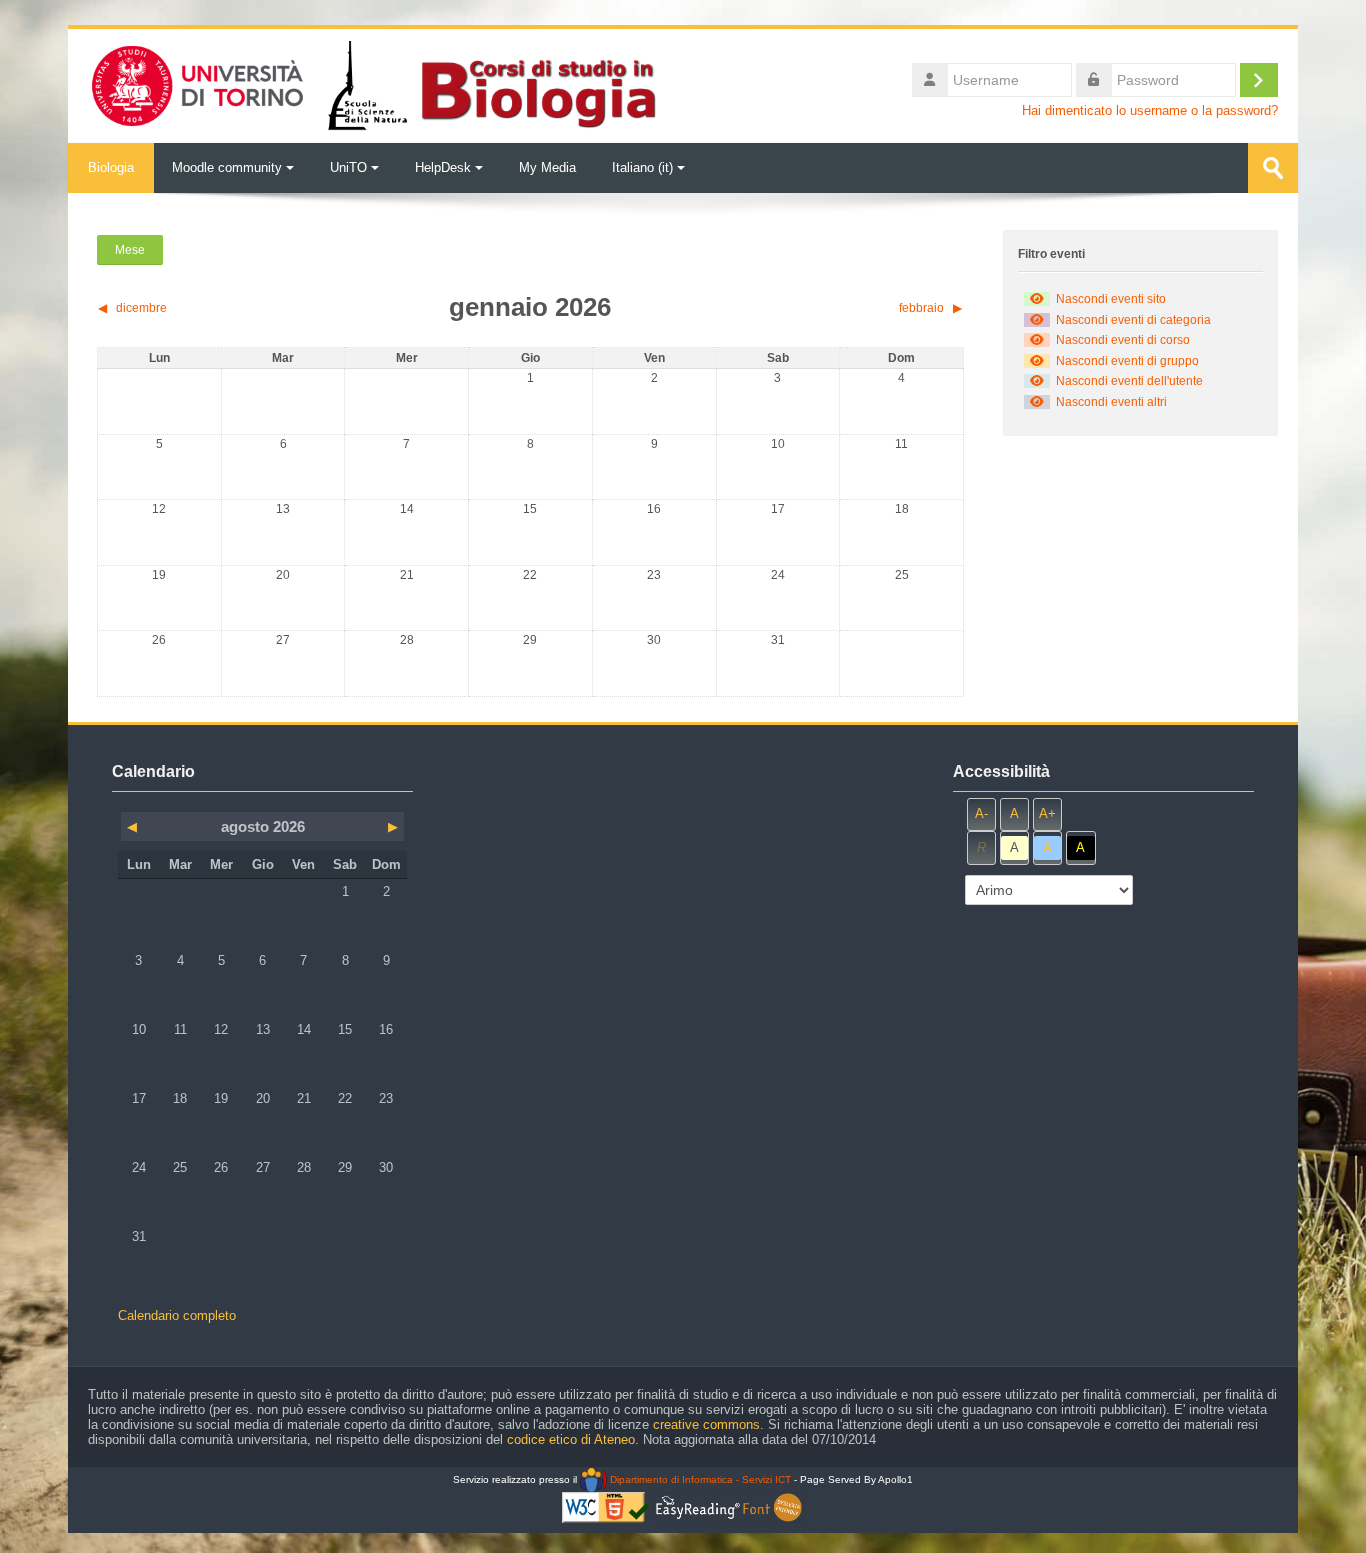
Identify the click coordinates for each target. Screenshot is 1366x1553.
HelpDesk (443, 167)
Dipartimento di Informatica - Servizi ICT (698, 1479)
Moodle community (227, 167)
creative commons (706, 1424)
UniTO (348, 167)
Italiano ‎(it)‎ (642, 167)
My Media (547, 167)
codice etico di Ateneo (571, 1439)
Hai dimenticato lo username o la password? (1150, 111)
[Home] (372, 84)
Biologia (111, 167)
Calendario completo (177, 1315)
